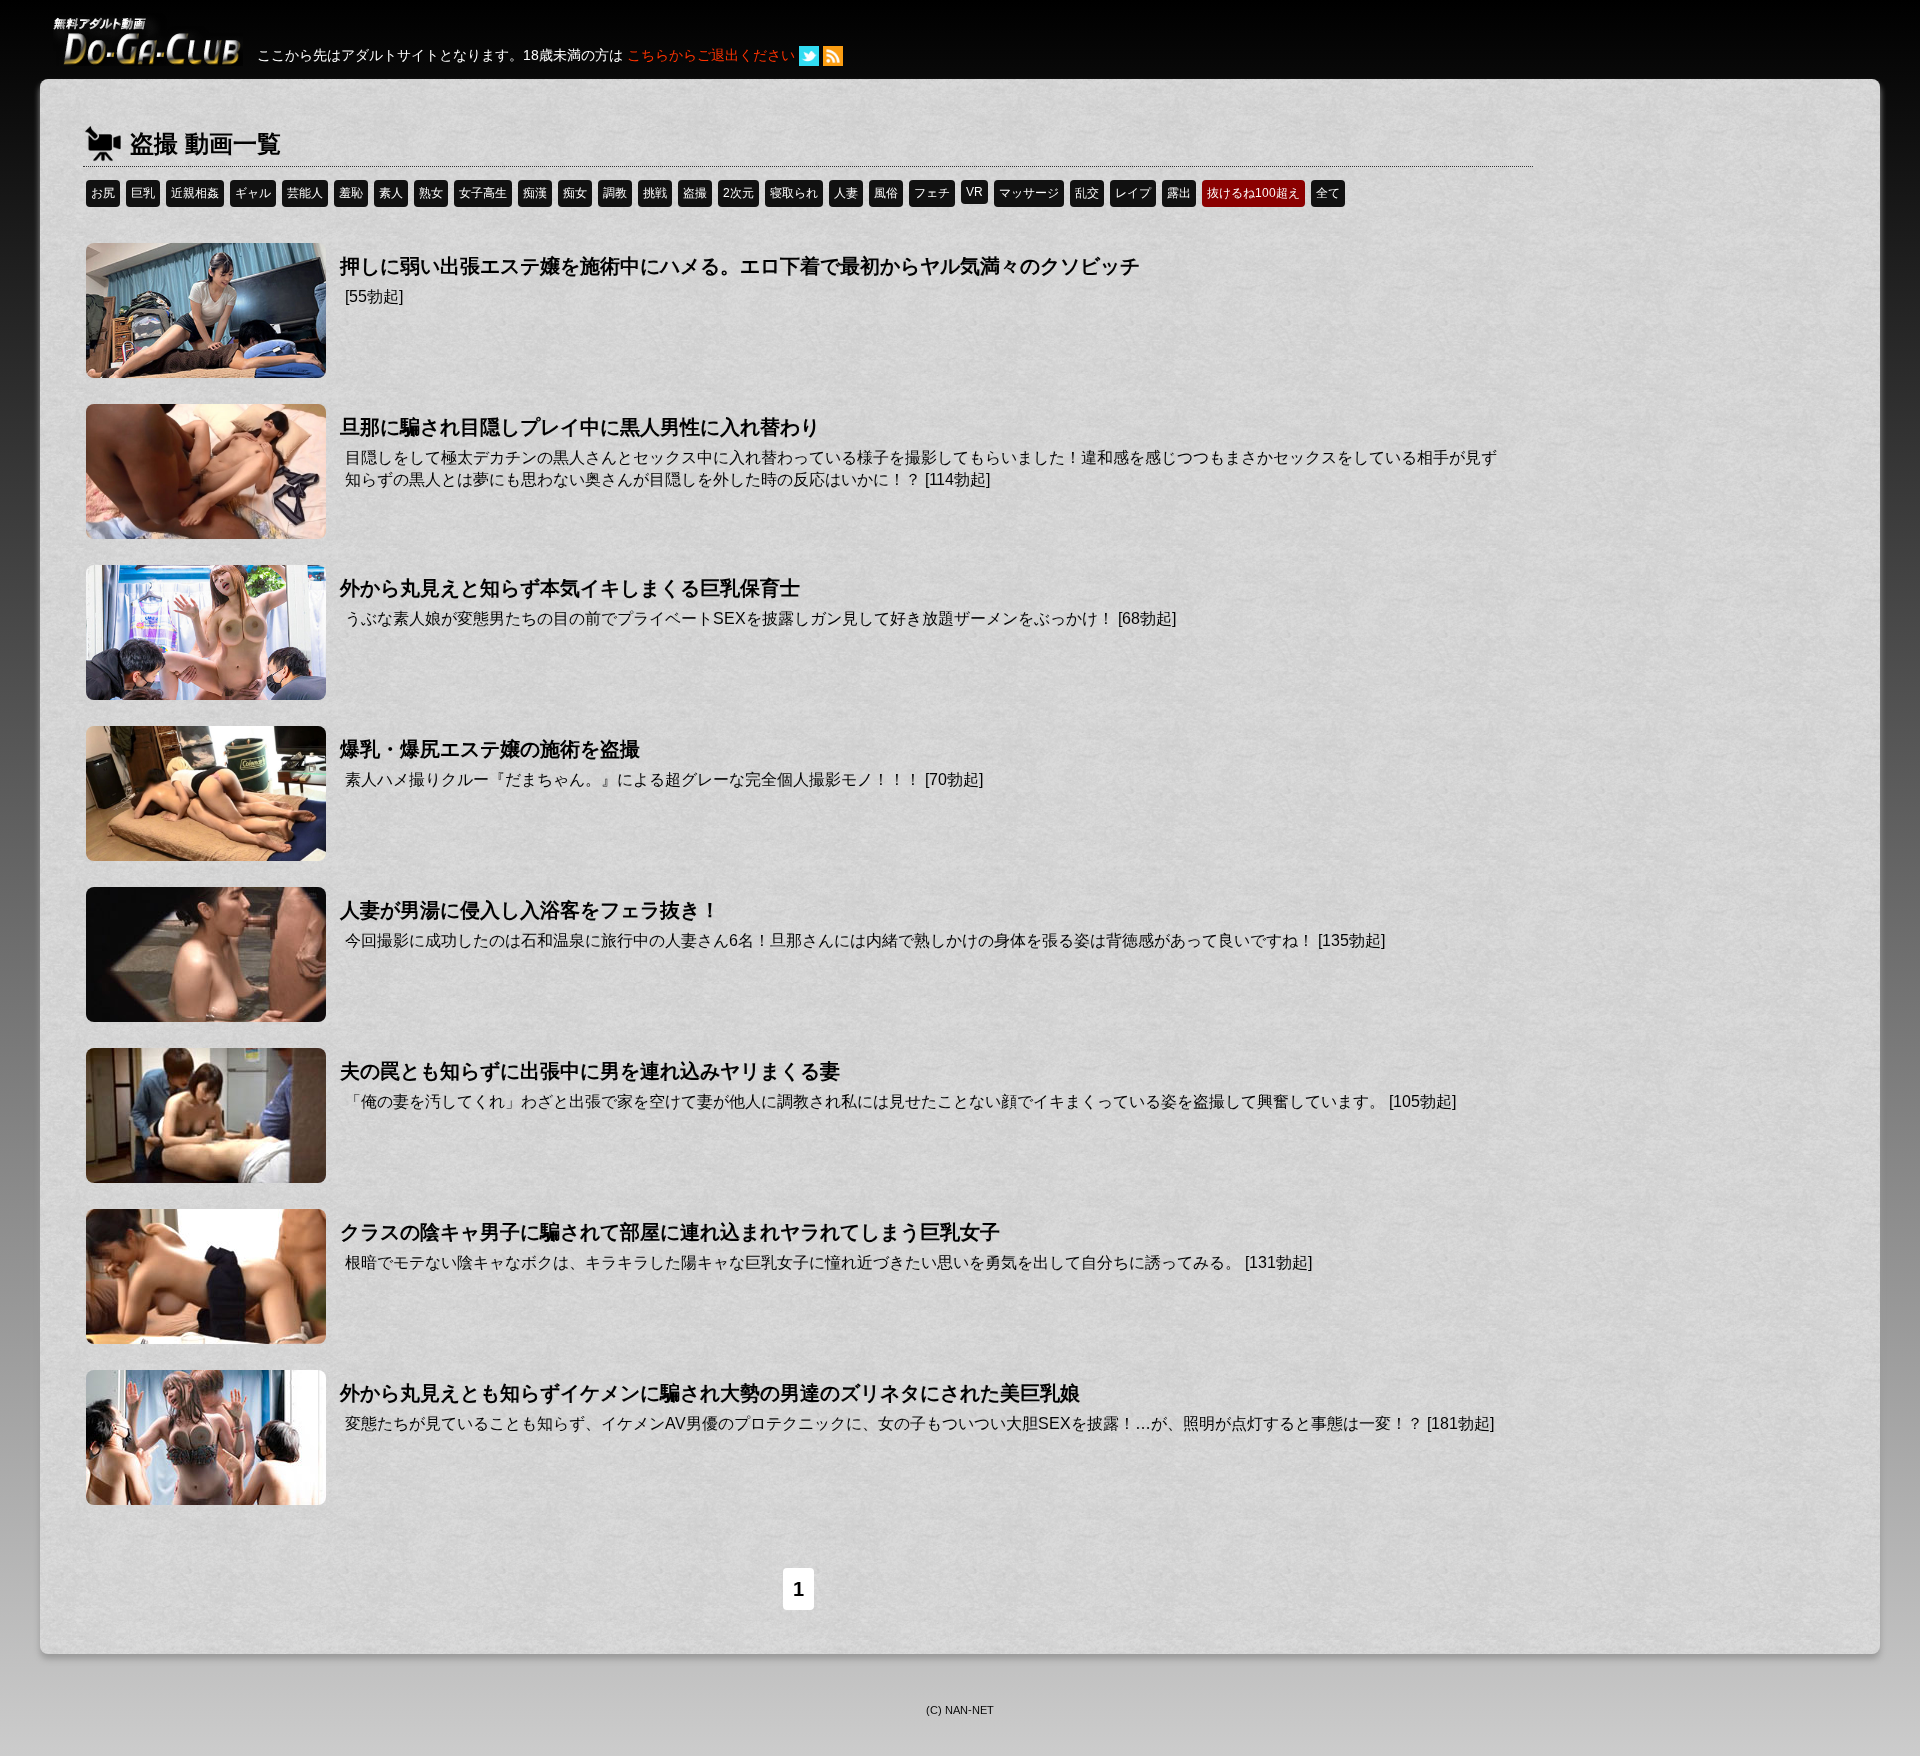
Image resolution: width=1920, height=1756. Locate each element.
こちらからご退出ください (711, 55)
